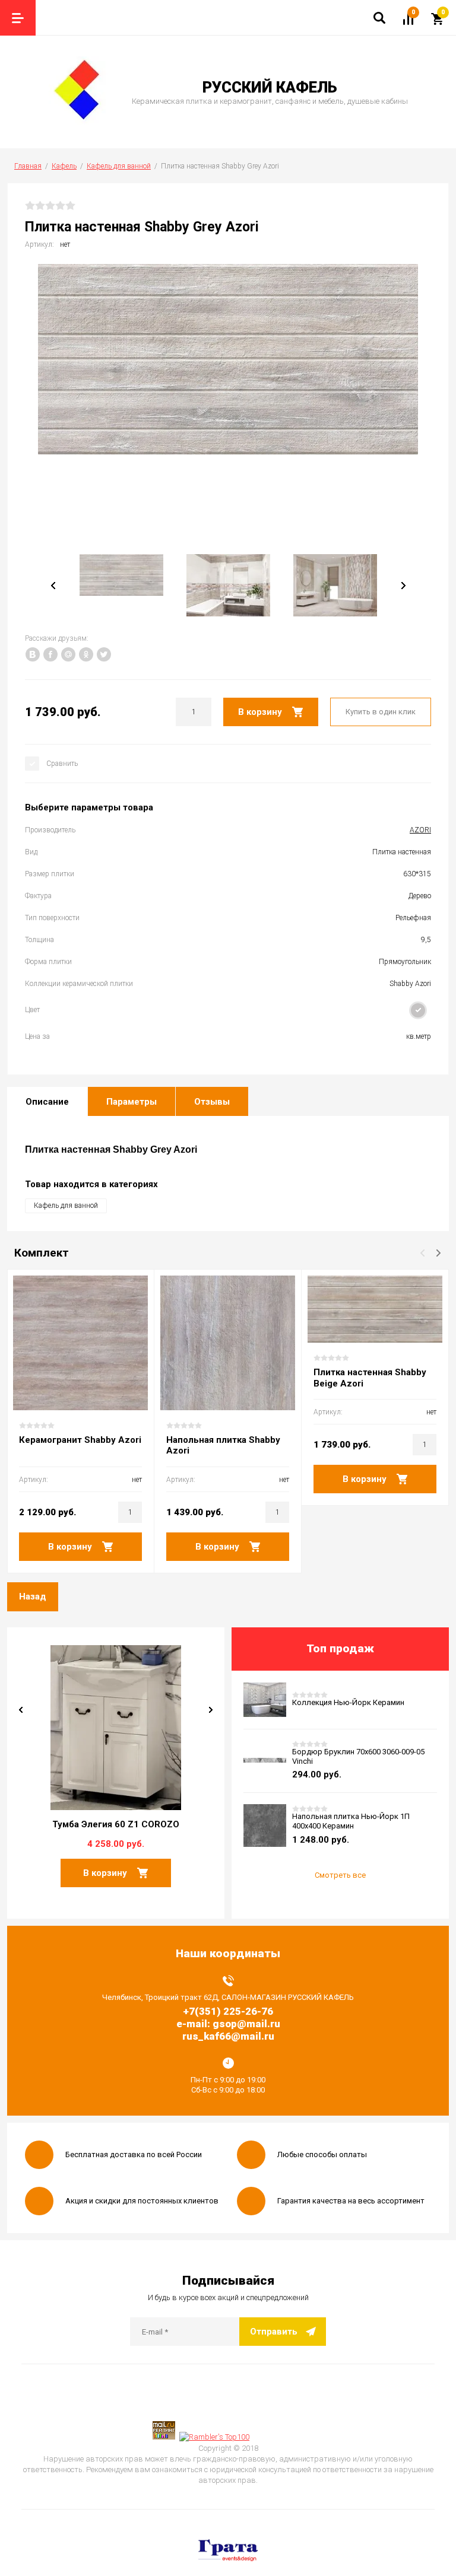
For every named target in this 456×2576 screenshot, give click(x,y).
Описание (47, 1102)
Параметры (132, 1102)
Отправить (274, 2332)
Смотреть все (340, 1875)
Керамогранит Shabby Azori (80, 1440)
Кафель (64, 166)
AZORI (420, 830)
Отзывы (212, 1102)
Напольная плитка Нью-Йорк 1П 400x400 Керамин (351, 1821)
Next (211, 1710)
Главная (28, 166)
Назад (33, 1597)
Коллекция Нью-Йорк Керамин (348, 1702)
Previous (53, 586)
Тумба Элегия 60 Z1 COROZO (116, 1824)
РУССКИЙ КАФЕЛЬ (270, 87)
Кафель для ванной (119, 166)
